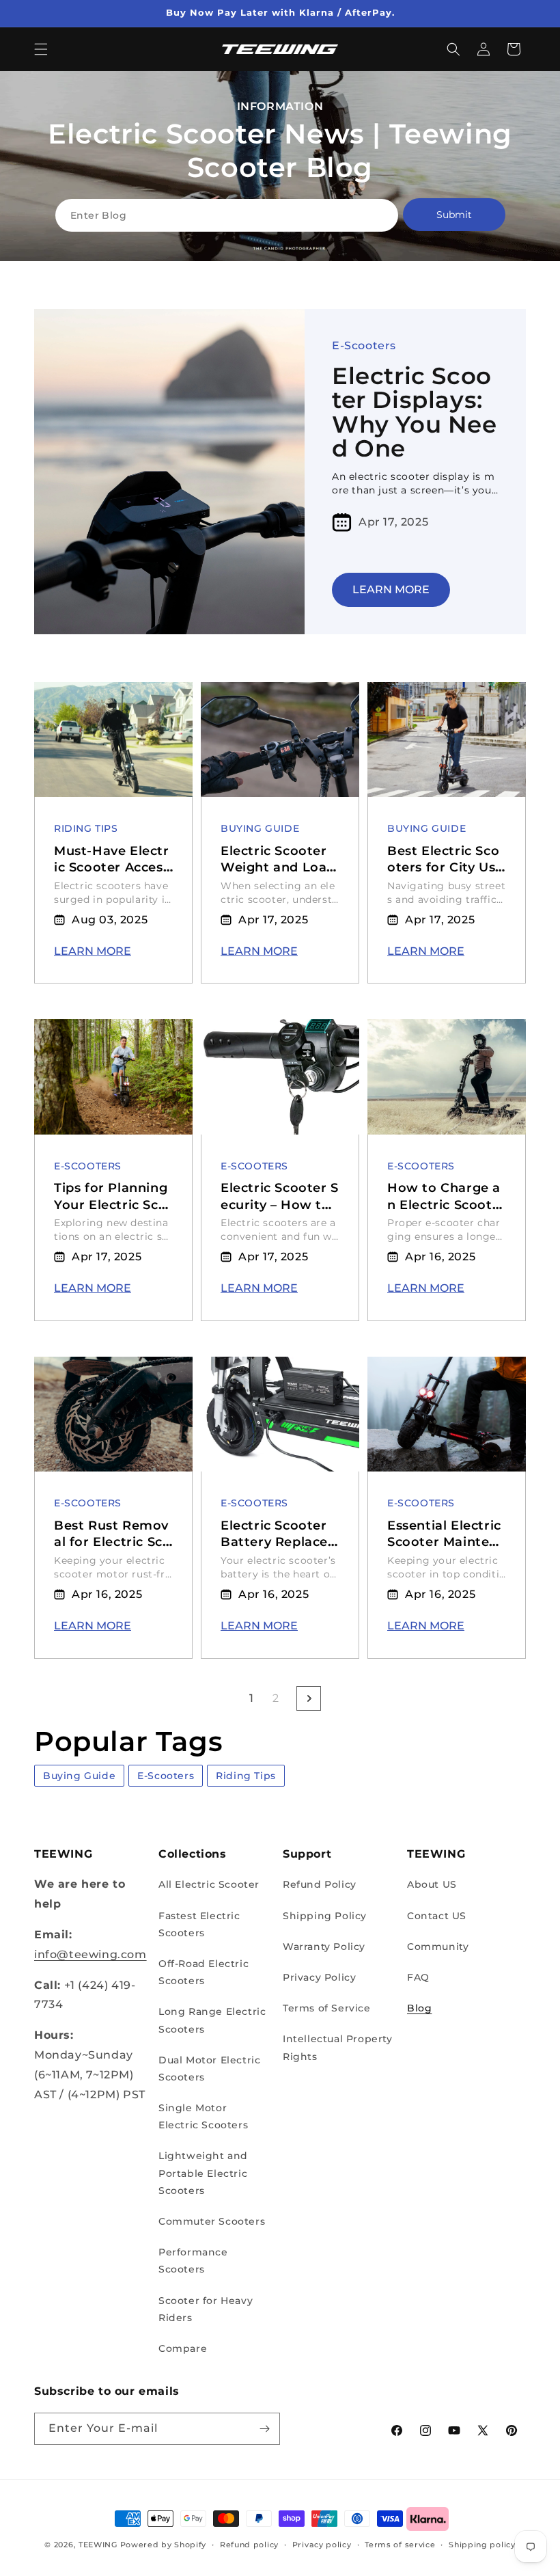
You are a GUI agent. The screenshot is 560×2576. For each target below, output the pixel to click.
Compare (183, 2348)
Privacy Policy (319, 1977)
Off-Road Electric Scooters (204, 1972)
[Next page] (309, 1698)
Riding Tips (86, 828)
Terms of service (400, 2545)
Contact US (437, 1916)
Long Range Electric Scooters (212, 2020)
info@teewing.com (90, 1954)
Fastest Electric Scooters (199, 1924)
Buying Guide (260, 828)
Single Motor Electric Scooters (203, 2116)
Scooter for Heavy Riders (206, 2309)
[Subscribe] (264, 2429)
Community (438, 1947)
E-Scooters (364, 345)
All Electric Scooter (209, 1884)
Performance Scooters (193, 2261)
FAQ (418, 1977)
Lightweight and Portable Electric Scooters (203, 2173)
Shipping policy (482, 2545)
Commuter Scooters (212, 2221)
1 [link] (252, 1698)
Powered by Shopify (164, 2545)
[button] (41, 49)
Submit (454, 215)
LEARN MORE (391, 589)
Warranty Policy (324, 1947)
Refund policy (249, 2545)
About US (432, 1884)
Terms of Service (327, 2008)
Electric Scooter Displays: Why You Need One (415, 413)
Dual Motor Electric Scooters (209, 2069)
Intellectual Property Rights (338, 2047)
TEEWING (98, 2545)
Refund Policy (320, 1884)
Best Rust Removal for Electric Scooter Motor (112, 1542)
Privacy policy (322, 2545)
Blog (419, 2008)
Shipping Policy (325, 1916)
